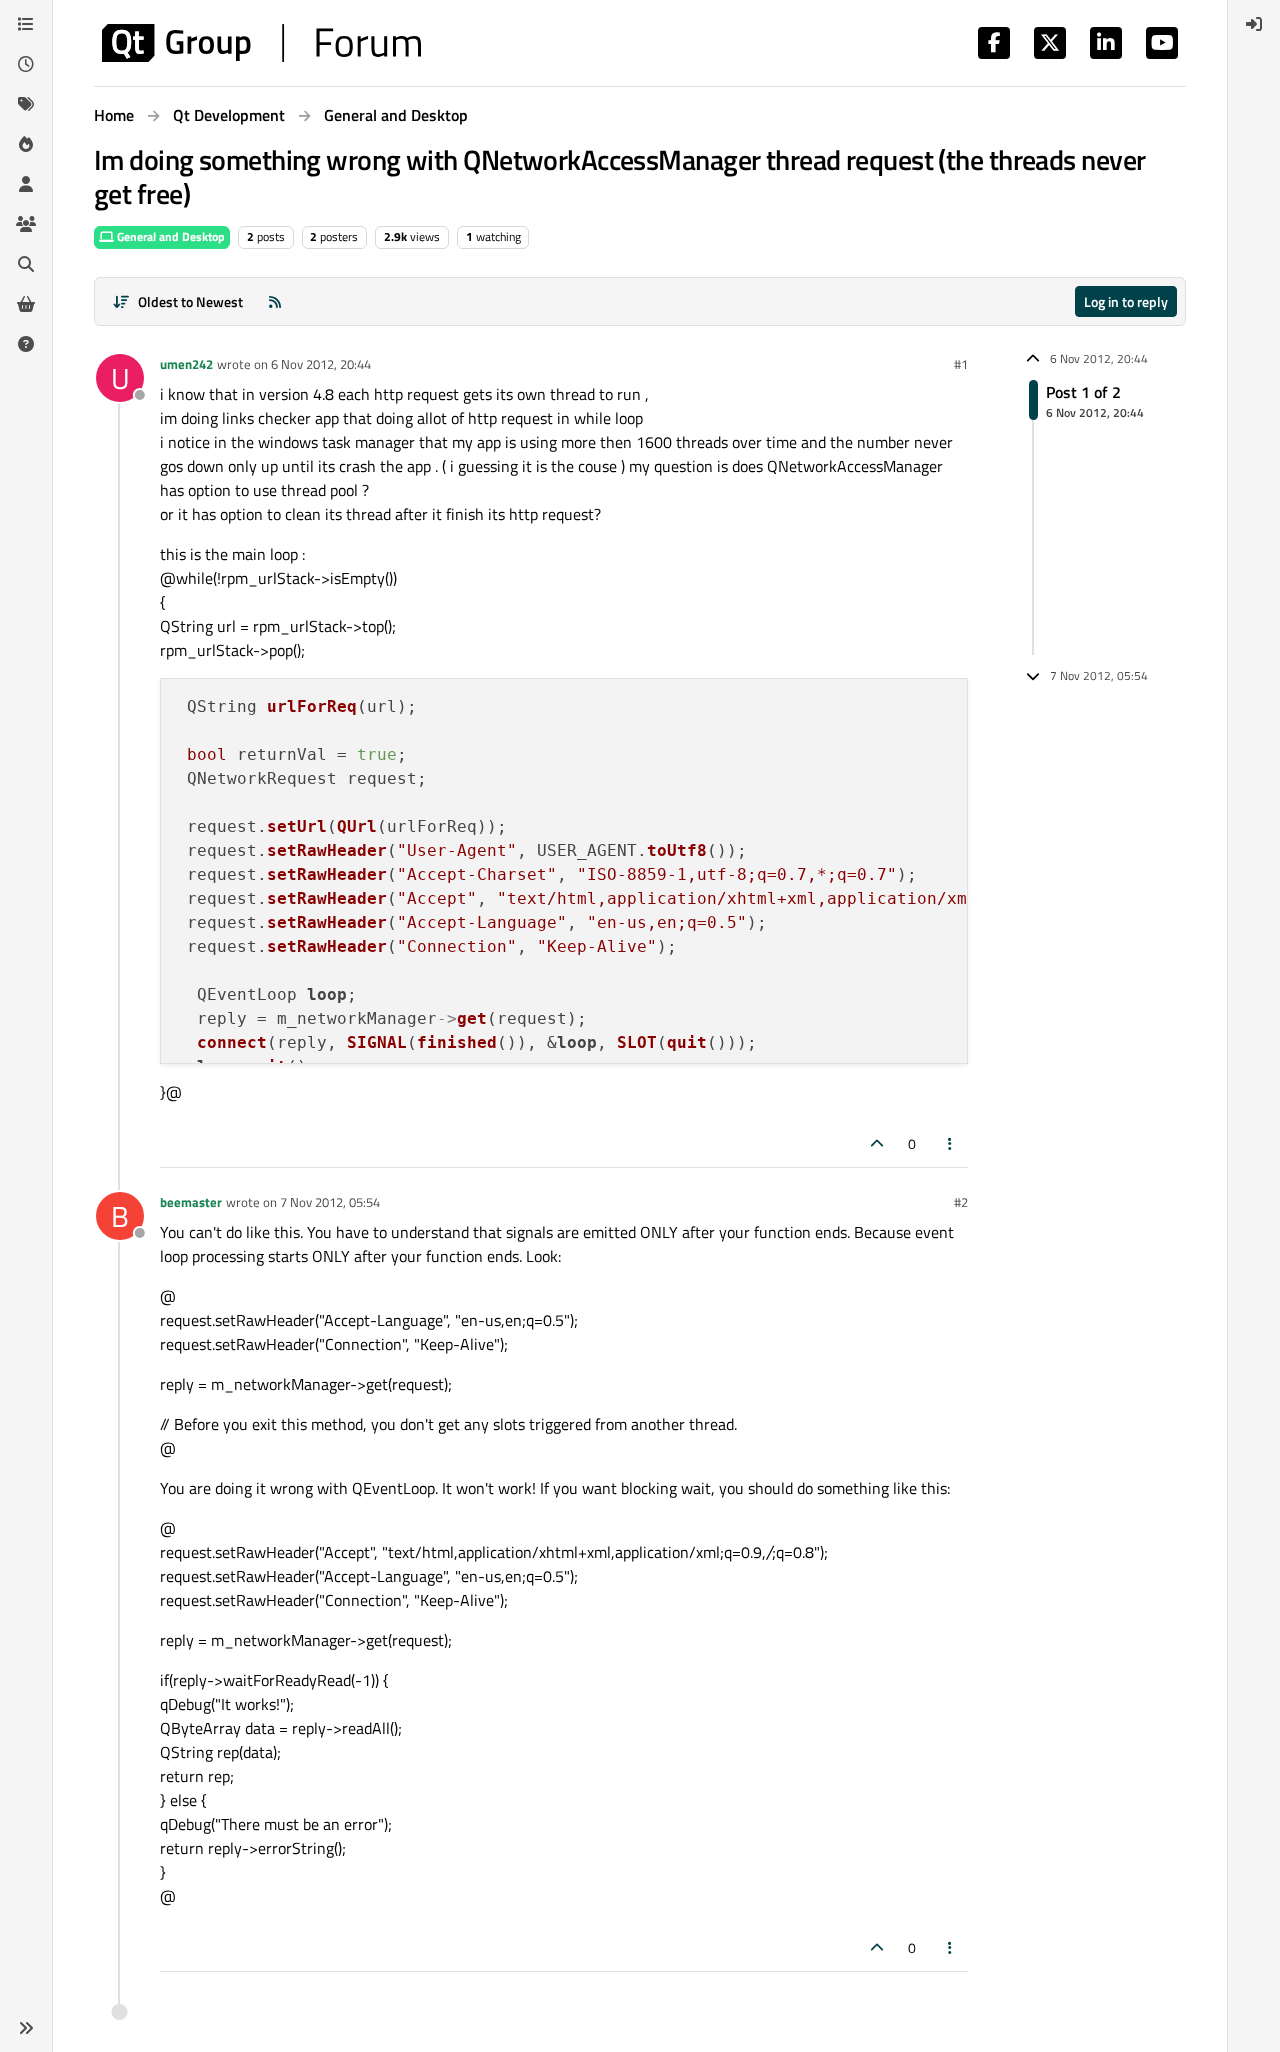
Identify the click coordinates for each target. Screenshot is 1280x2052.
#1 (961, 364)
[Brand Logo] (261, 43)
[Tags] (26, 104)
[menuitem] (1254, 24)
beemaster (191, 1202)
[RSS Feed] (275, 301)
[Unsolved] (26, 344)
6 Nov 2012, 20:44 (321, 364)
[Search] (26, 264)
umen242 (186, 364)
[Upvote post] (877, 1143)
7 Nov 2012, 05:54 (330, 1202)
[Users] (26, 184)
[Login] (1254, 24)
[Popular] (26, 144)
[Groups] (26, 224)
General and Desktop (169, 236)
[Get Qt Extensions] (26, 304)
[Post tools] (951, 1143)
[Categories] (26, 24)
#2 (961, 1202)
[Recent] (26, 64)
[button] (26, 2028)
